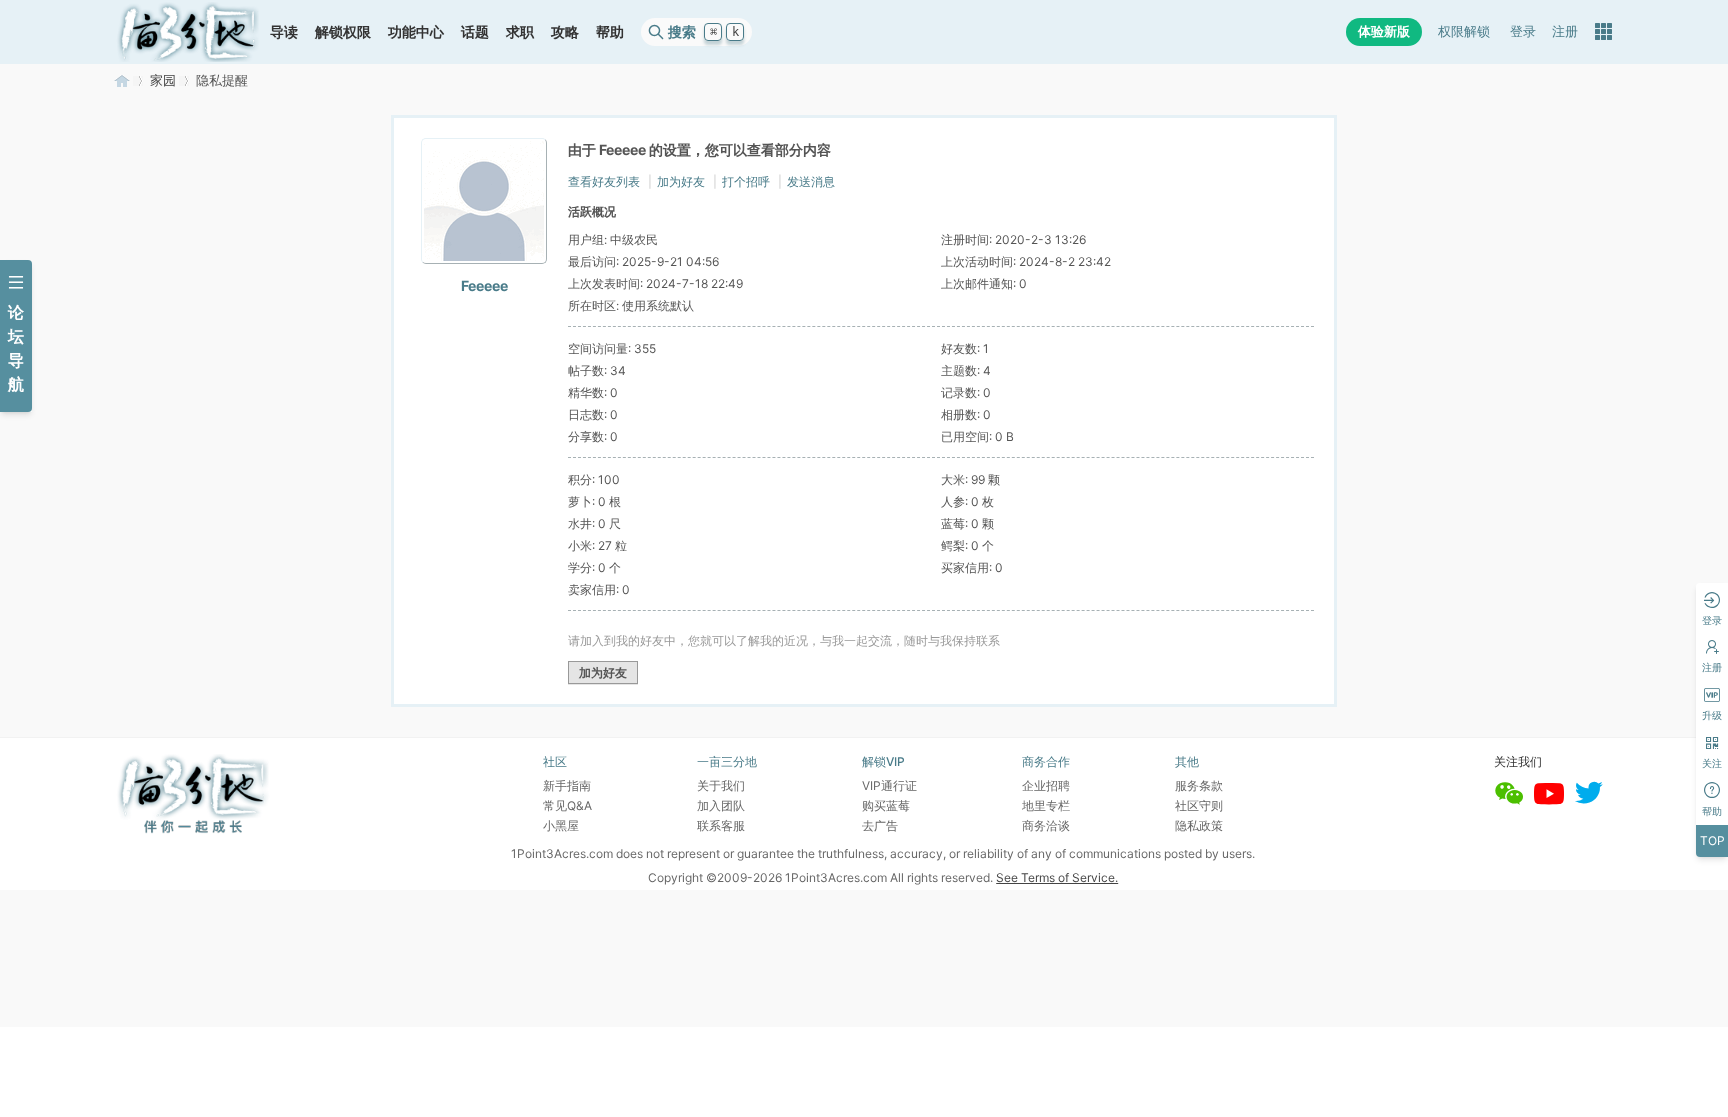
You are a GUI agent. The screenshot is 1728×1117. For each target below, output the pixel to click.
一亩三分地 (122, 80)
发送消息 (811, 181)
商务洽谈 (1046, 825)
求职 (520, 31)
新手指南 (567, 785)
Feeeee (484, 285)
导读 (284, 31)
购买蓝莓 (886, 805)
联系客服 (721, 825)
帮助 (610, 31)
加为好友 (681, 181)
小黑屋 (561, 825)
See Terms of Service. (1057, 877)
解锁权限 (343, 31)
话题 (475, 31)
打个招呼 (746, 181)
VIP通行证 (889, 785)
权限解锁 (1464, 31)
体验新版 (1384, 31)
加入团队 (721, 805)
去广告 (880, 825)
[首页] (188, 32)
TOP (1712, 840)
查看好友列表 (604, 181)
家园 (163, 80)
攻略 (565, 31)
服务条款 (1199, 785)
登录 (1523, 31)
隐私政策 (1199, 825)
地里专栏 (1046, 805)
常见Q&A (567, 805)
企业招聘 (1046, 785)
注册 (1565, 31)
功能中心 (416, 31)
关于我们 (721, 785)
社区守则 (1199, 805)
